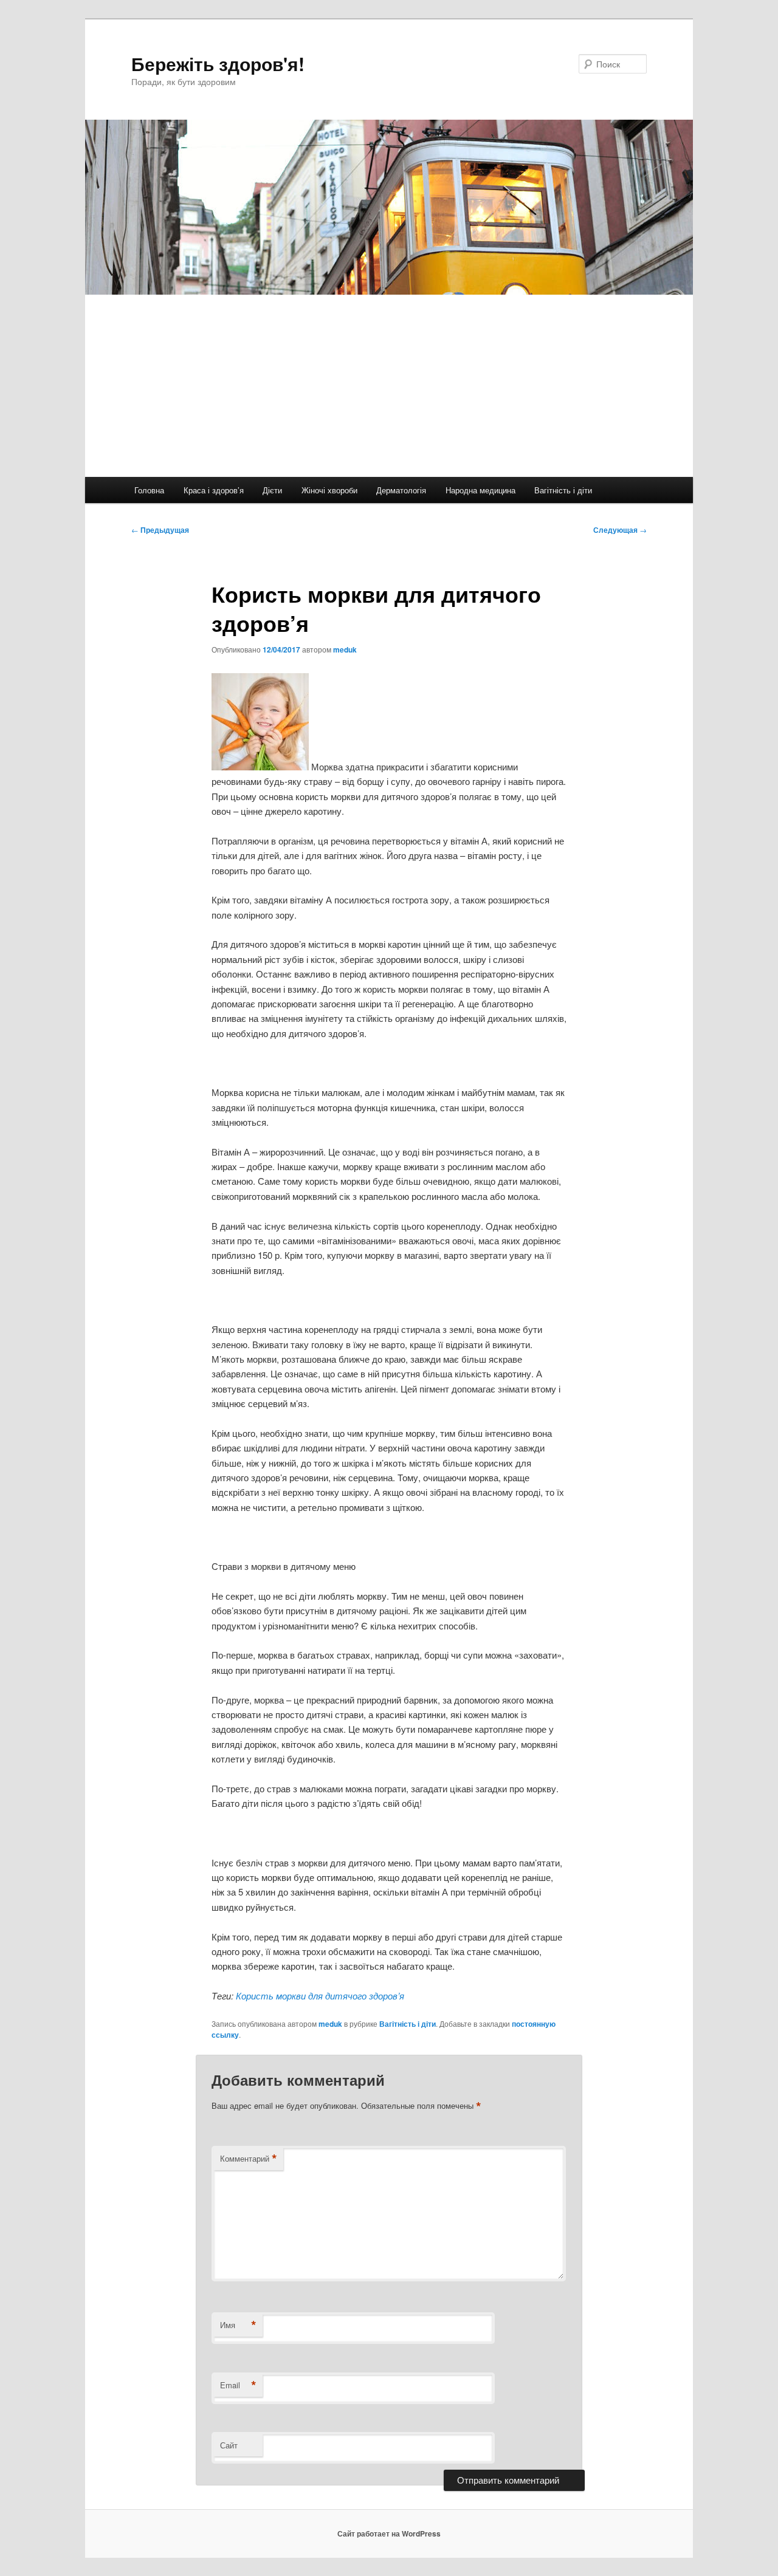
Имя (238, 2325)
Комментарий (249, 2159)
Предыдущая (160, 530)
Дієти (272, 490)
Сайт (229, 2445)
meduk (345, 649)
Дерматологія (401, 490)
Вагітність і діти (563, 490)
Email (238, 2385)
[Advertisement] (389, 386)
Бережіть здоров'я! (218, 63)
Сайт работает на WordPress (389, 2533)
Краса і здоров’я (214, 490)
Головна (149, 490)
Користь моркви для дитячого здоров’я (320, 1995)
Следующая (620, 530)
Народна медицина (480, 490)
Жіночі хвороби (329, 490)
